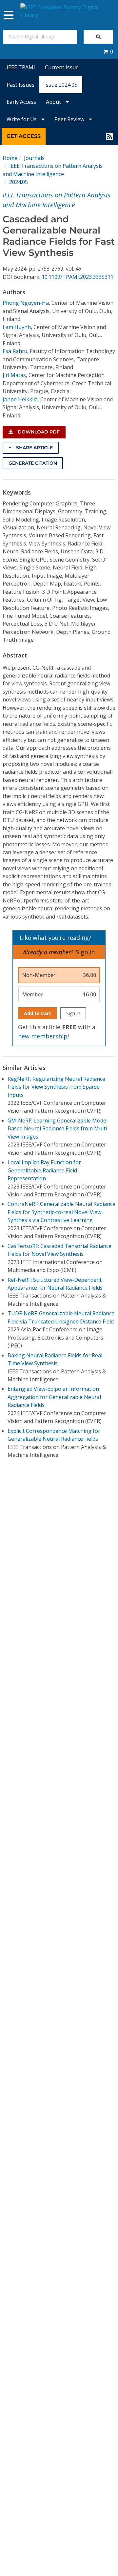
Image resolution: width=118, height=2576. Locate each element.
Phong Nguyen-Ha (26, 303)
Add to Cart (38, 1013)
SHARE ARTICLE (34, 448)
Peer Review (70, 119)
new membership (43, 1036)
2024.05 (19, 182)
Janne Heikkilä (20, 399)
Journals (34, 158)
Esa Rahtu (15, 351)
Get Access (24, 136)
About (54, 102)
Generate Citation (33, 463)
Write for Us (22, 119)
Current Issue (62, 67)
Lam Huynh (17, 327)
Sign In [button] (85, 952)
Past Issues (20, 85)
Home (10, 158)
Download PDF (38, 432)
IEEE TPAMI (21, 67)
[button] (108, 52)
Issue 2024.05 (61, 85)
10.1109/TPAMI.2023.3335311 (78, 277)
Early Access (21, 102)
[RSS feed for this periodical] (109, 136)
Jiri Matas (14, 375)
